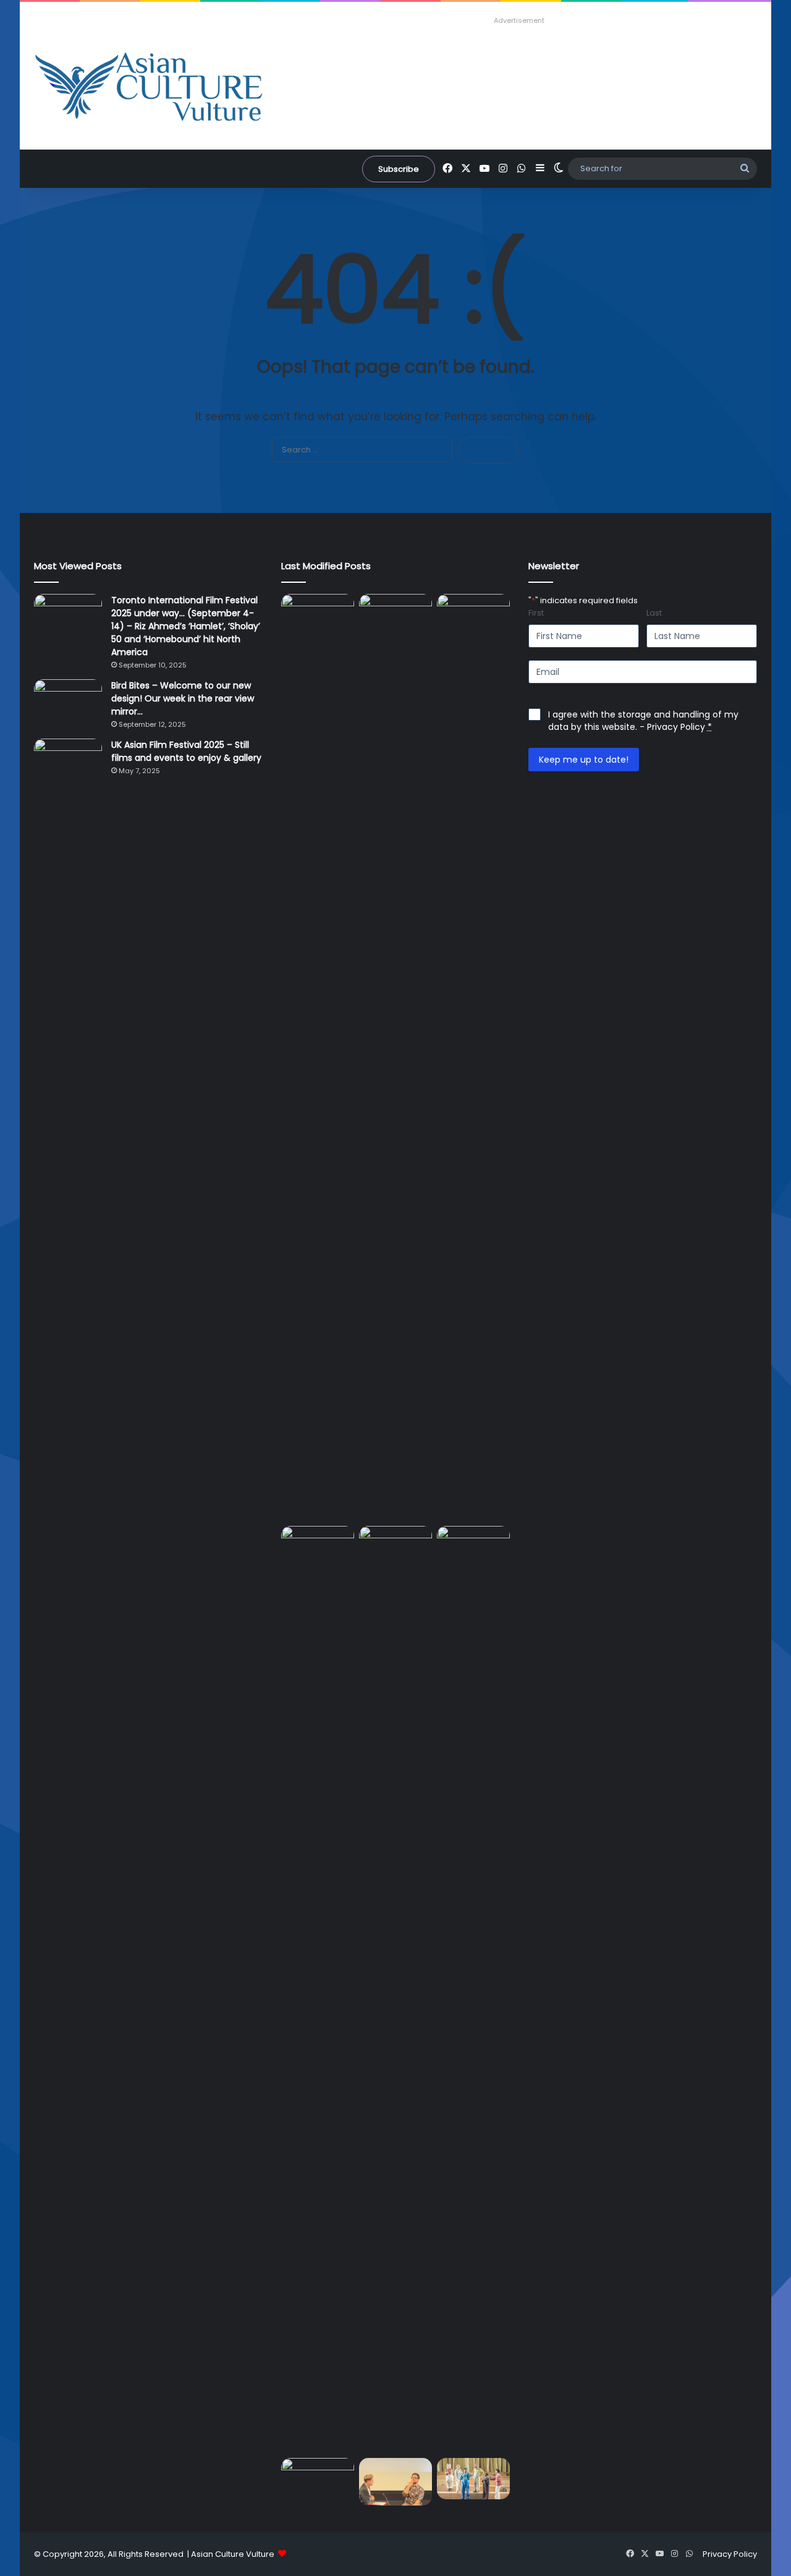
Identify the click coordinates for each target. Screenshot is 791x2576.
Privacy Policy (676, 727)
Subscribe (399, 169)
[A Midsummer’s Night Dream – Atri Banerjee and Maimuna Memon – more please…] (473, 2479)
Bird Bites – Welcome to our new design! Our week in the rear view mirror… (183, 698)
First (536, 613)
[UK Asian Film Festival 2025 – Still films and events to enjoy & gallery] (68, 762)
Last (654, 613)
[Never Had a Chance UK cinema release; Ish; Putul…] (395, 1989)
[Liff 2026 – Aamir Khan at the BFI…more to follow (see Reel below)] (395, 2482)
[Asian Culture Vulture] (148, 88)
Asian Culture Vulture (233, 2554)
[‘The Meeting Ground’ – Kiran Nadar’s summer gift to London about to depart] (318, 1989)
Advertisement (519, 20)
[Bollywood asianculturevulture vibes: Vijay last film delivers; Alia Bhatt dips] (473, 1547)
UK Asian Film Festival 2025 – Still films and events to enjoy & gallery (186, 751)
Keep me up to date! (584, 760)
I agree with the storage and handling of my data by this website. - (643, 721)
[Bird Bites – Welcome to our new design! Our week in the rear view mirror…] (68, 702)
